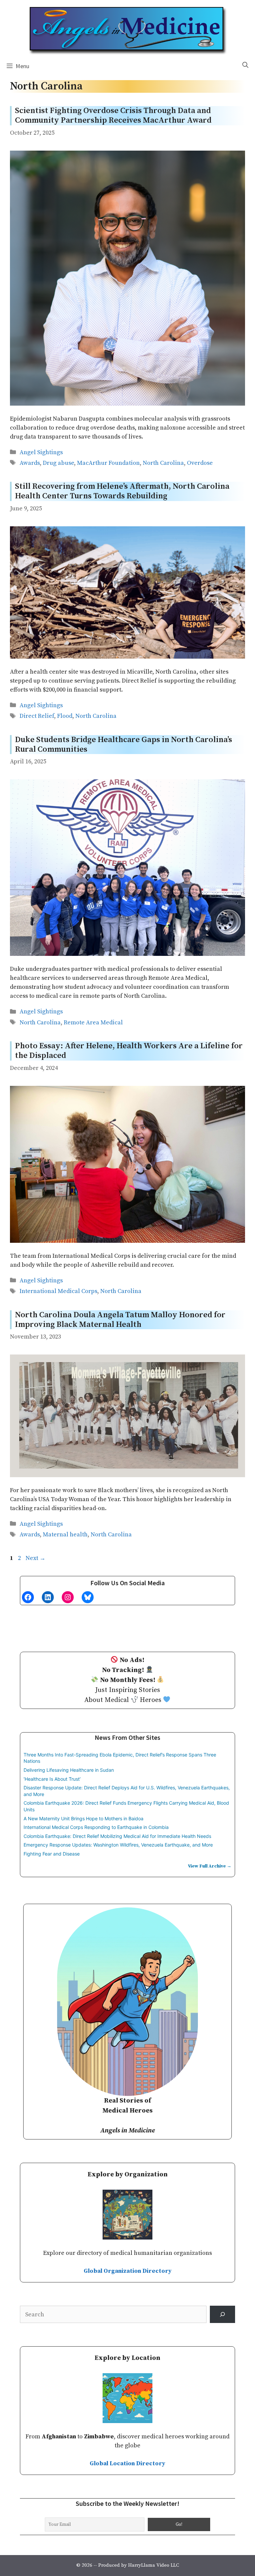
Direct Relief (37, 716)
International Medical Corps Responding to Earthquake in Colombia (96, 1827)
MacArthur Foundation (108, 463)
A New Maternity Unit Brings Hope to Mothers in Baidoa (84, 1818)
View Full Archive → (210, 1866)
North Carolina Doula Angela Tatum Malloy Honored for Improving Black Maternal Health (120, 1320)
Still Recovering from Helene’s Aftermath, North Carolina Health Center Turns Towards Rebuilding (122, 491)
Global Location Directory (127, 2463)
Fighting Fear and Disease (52, 1854)
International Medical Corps (58, 1291)
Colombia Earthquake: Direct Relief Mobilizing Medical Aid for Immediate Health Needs (117, 1836)
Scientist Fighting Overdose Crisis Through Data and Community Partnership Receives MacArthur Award (113, 116)
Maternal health (65, 1535)
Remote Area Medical (93, 1023)
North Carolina (163, 463)
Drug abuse (58, 463)
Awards (30, 463)
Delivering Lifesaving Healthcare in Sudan (69, 1770)
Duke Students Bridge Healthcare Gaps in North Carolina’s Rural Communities (124, 745)
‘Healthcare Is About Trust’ (52, 1779)
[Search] (222, 2314)
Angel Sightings (41, 452)
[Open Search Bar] (245, 65)
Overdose (200, 463)
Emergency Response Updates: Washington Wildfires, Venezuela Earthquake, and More (118, 1845)
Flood (65, 716)
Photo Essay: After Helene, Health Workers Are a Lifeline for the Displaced (129, 1051)
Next (36, 1558)
